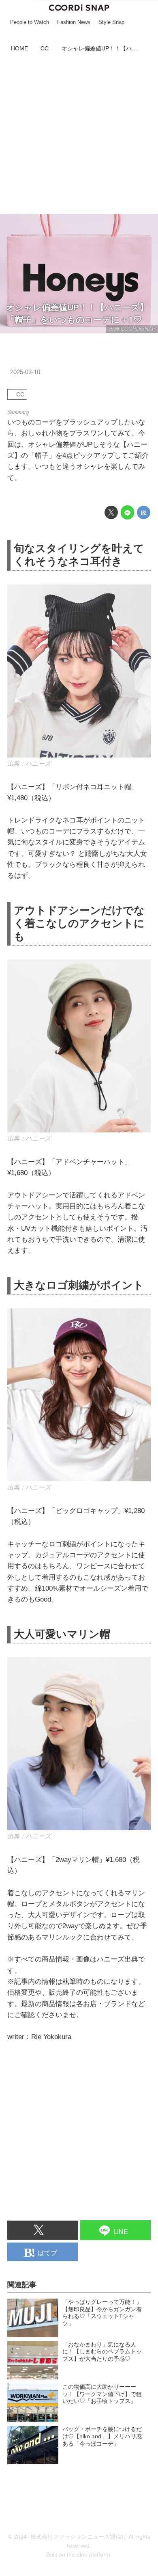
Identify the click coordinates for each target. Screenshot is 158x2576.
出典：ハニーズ (29, 763)
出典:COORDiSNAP (132, 329)
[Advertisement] (79, 134)
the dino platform (89, 2555)
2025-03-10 (25, 372)
